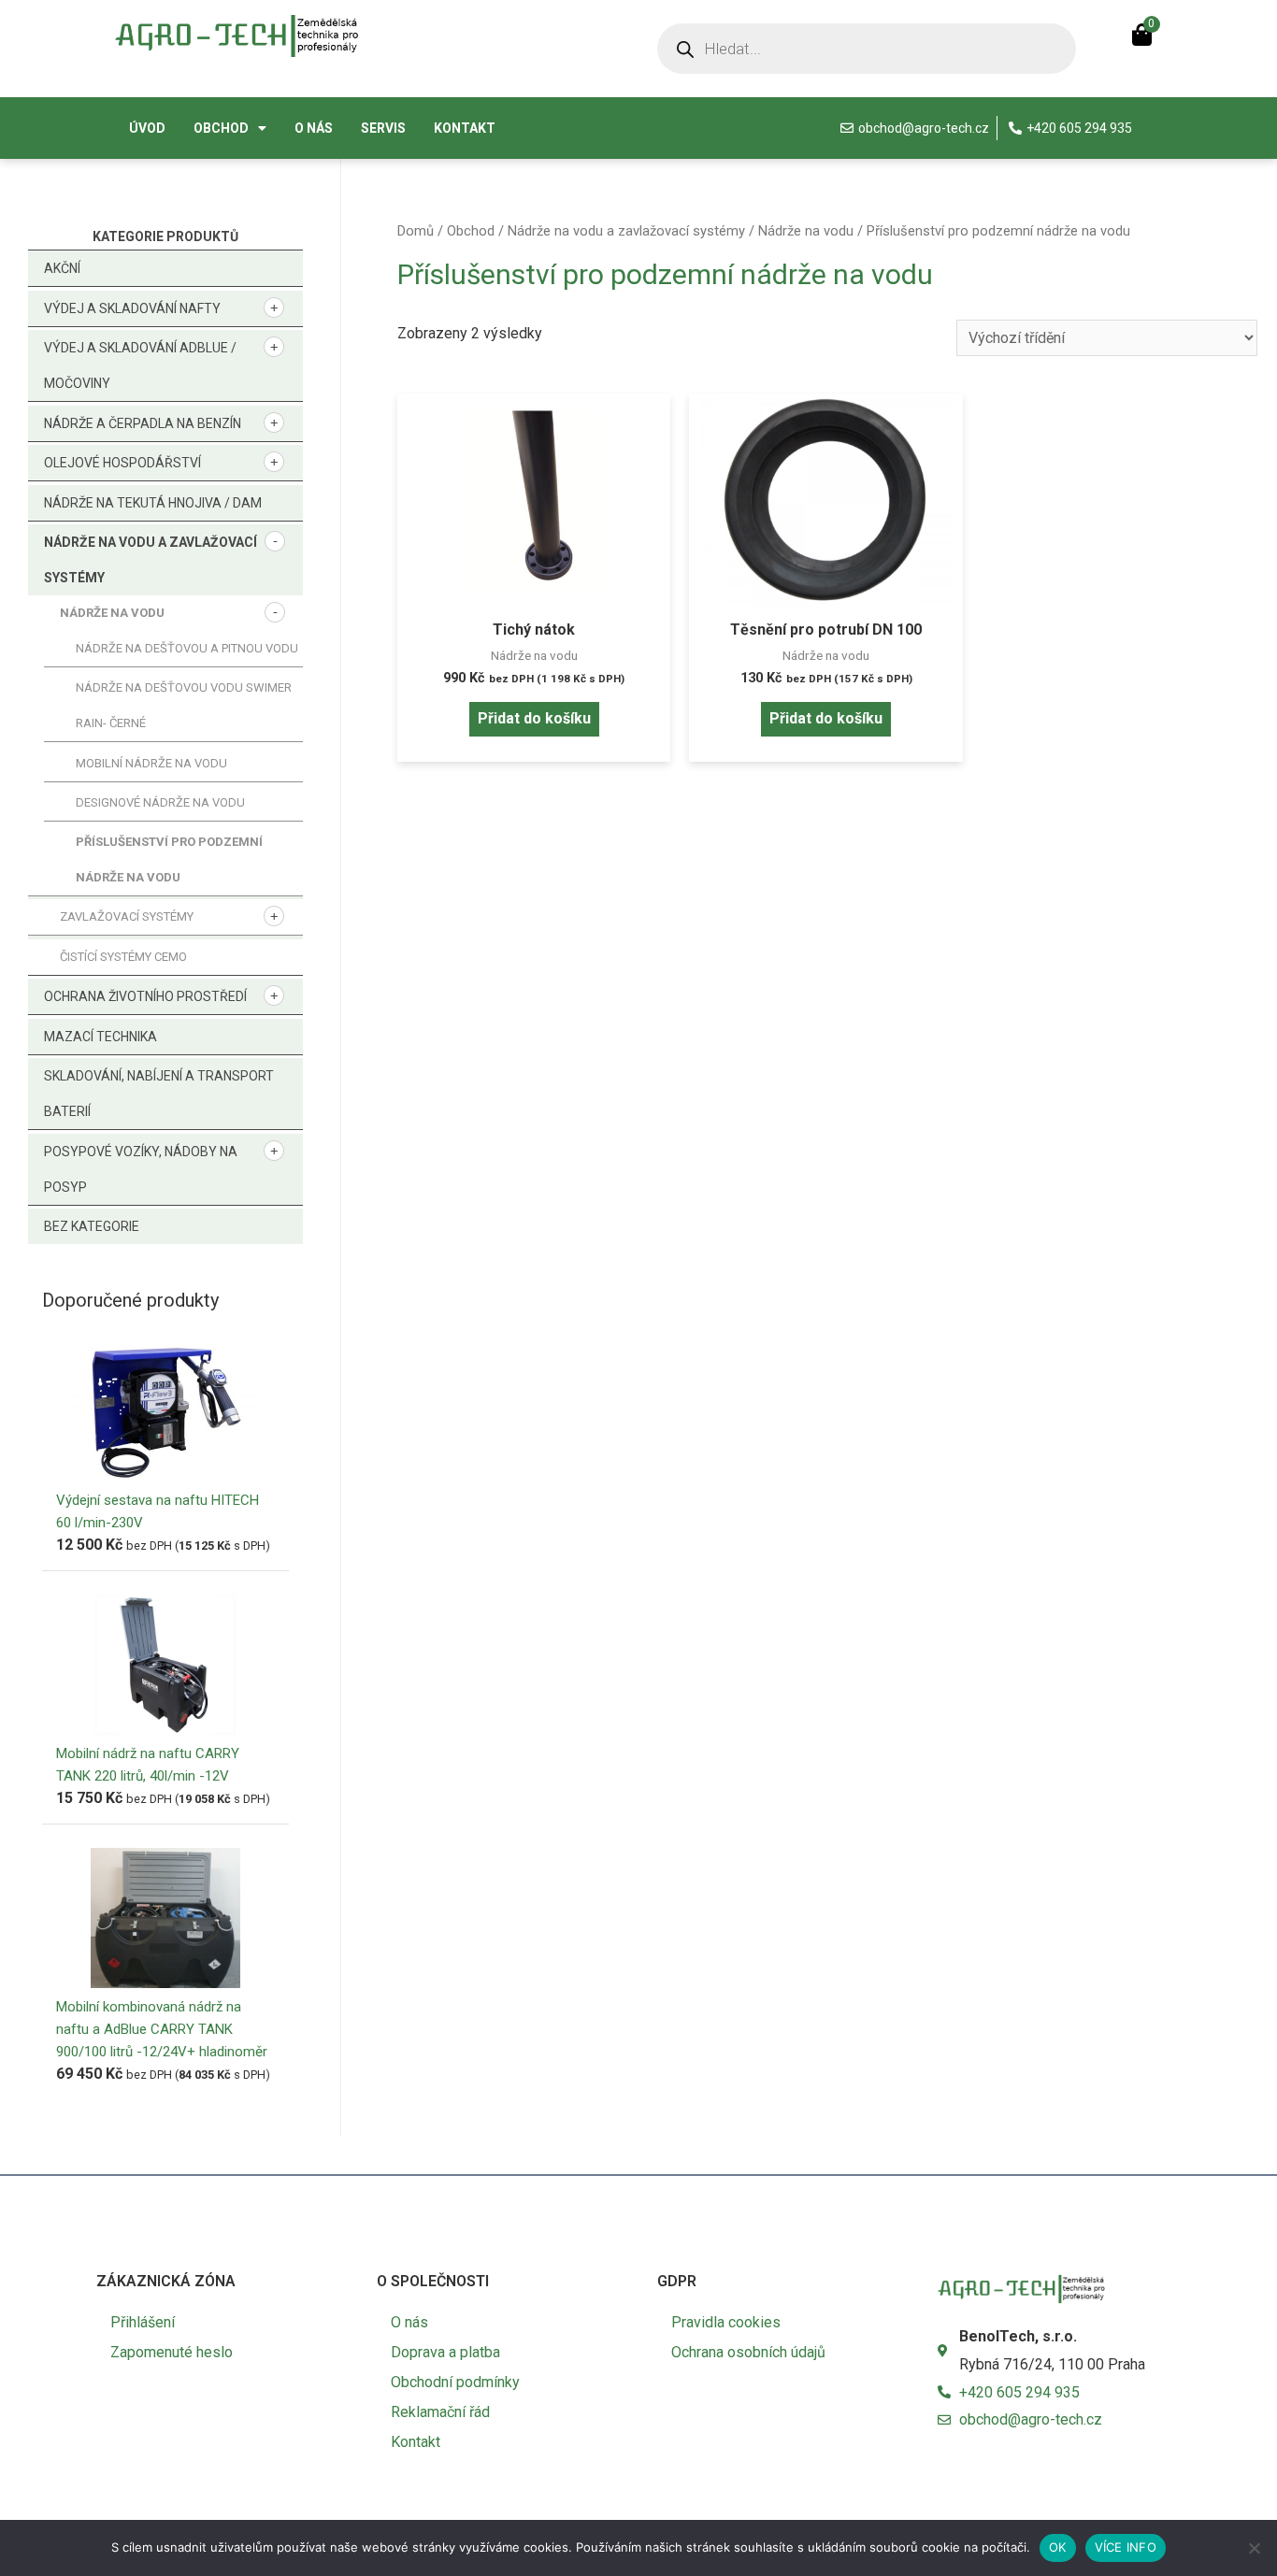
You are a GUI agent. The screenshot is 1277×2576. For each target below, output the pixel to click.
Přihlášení (143, 2322)
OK (1058, 2547)
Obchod (221, 128)
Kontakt (465, 128)
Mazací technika (100, 1037)
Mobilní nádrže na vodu (151, 763)
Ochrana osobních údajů (748, 2352)
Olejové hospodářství (122, 463)
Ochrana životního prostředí (145, 996)
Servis (383, 128)
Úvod (147, 128)
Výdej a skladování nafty (132, 308)
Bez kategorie (92, 1226)
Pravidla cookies (726, 2322)
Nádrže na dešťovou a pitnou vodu (187, 648)
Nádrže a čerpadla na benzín (143, 423)
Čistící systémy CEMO (123, 957)
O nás (314, 128)
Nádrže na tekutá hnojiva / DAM (153, 503)
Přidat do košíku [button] (534, 718)
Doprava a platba (445, 2352)
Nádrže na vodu (112, 613)
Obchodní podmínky (455, 2382)
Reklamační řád (440, 2412)
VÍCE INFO (1126, 2547)
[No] (1254, 2548)
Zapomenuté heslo (172, 2352)
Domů (416, 231)
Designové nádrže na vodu (160, 802)
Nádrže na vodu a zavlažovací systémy (626, 231)
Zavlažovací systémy (127, 916)
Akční (62, 268)
